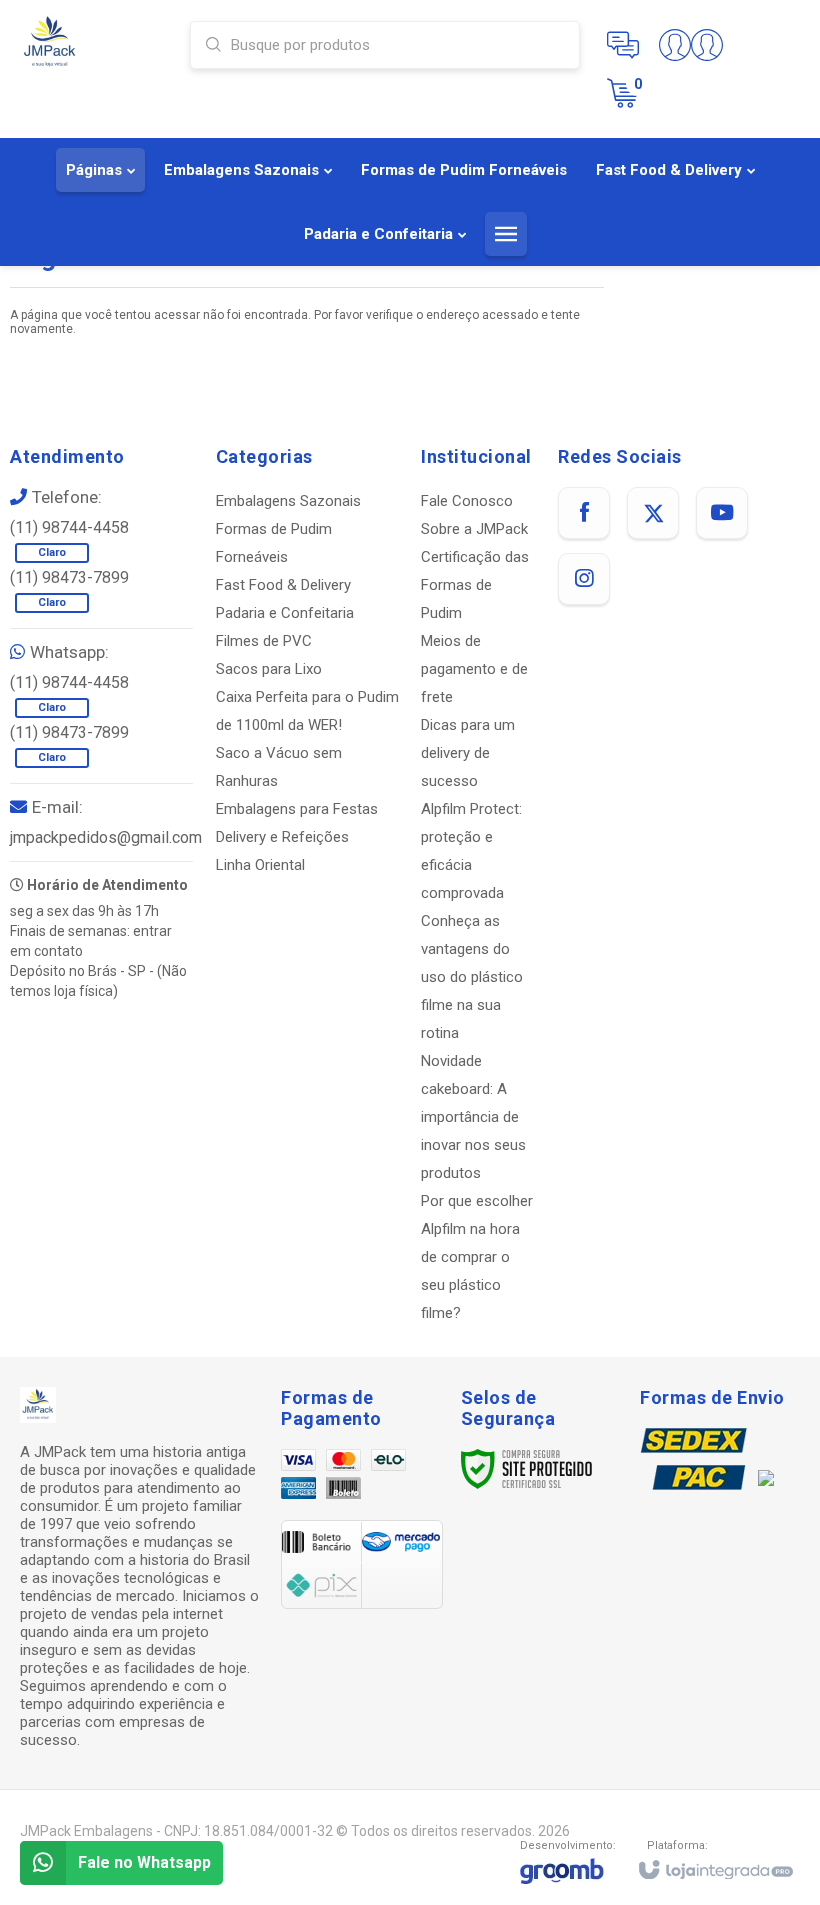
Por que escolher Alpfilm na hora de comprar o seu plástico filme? (477, 1257)
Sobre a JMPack (474, 529)
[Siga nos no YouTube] (722, 513)
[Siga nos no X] (653, 513)
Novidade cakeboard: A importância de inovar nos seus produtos (473, 1117)
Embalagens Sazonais (288, 501)
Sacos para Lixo (269, 669)
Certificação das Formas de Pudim (475, 585)
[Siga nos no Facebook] (584, 513)
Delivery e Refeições (282, 837)
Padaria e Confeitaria (285, 613)
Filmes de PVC (264, 641)
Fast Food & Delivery (283, 585)
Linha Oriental (260, 865)
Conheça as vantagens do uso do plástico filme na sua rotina (472, 977)
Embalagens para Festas (297, 809)
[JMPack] (94, 43)
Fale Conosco (467, 501)
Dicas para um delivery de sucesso (468, 753)
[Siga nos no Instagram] (584, 579)
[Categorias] (506, 234)
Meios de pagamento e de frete (474, 669)
